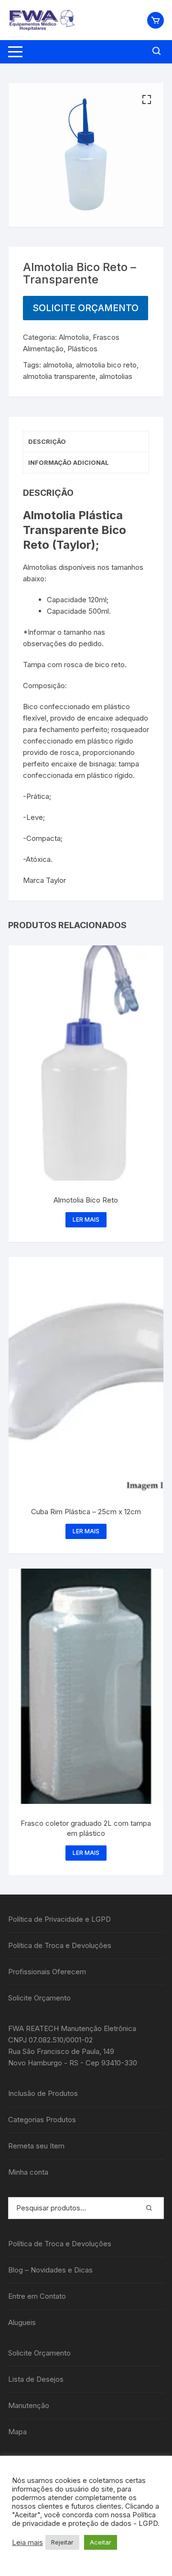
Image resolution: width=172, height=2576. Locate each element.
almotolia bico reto (106, 365)
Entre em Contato (37, 2296)
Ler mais (86, 1220)
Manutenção (29, 2405)
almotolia (58, 365)
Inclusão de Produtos (43, 2093)
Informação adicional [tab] (69, 462)
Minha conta (28, 2172)
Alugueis (22, 2322)
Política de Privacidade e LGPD (59, 1919)
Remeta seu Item (36, 2146)
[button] (147, 100)
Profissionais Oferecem (47, 1972)
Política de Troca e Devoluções (60, 1945)
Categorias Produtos (42, 2120)
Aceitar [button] (101, 2542)
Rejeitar (62, 2542)
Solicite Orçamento (86, 308)
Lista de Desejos (36, 2379)
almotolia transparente (59, 376)
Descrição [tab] (47, 441)
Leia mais (27, 2543)
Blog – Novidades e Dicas (50, 2270)
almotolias (116, 376)
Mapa (17, 2432)
